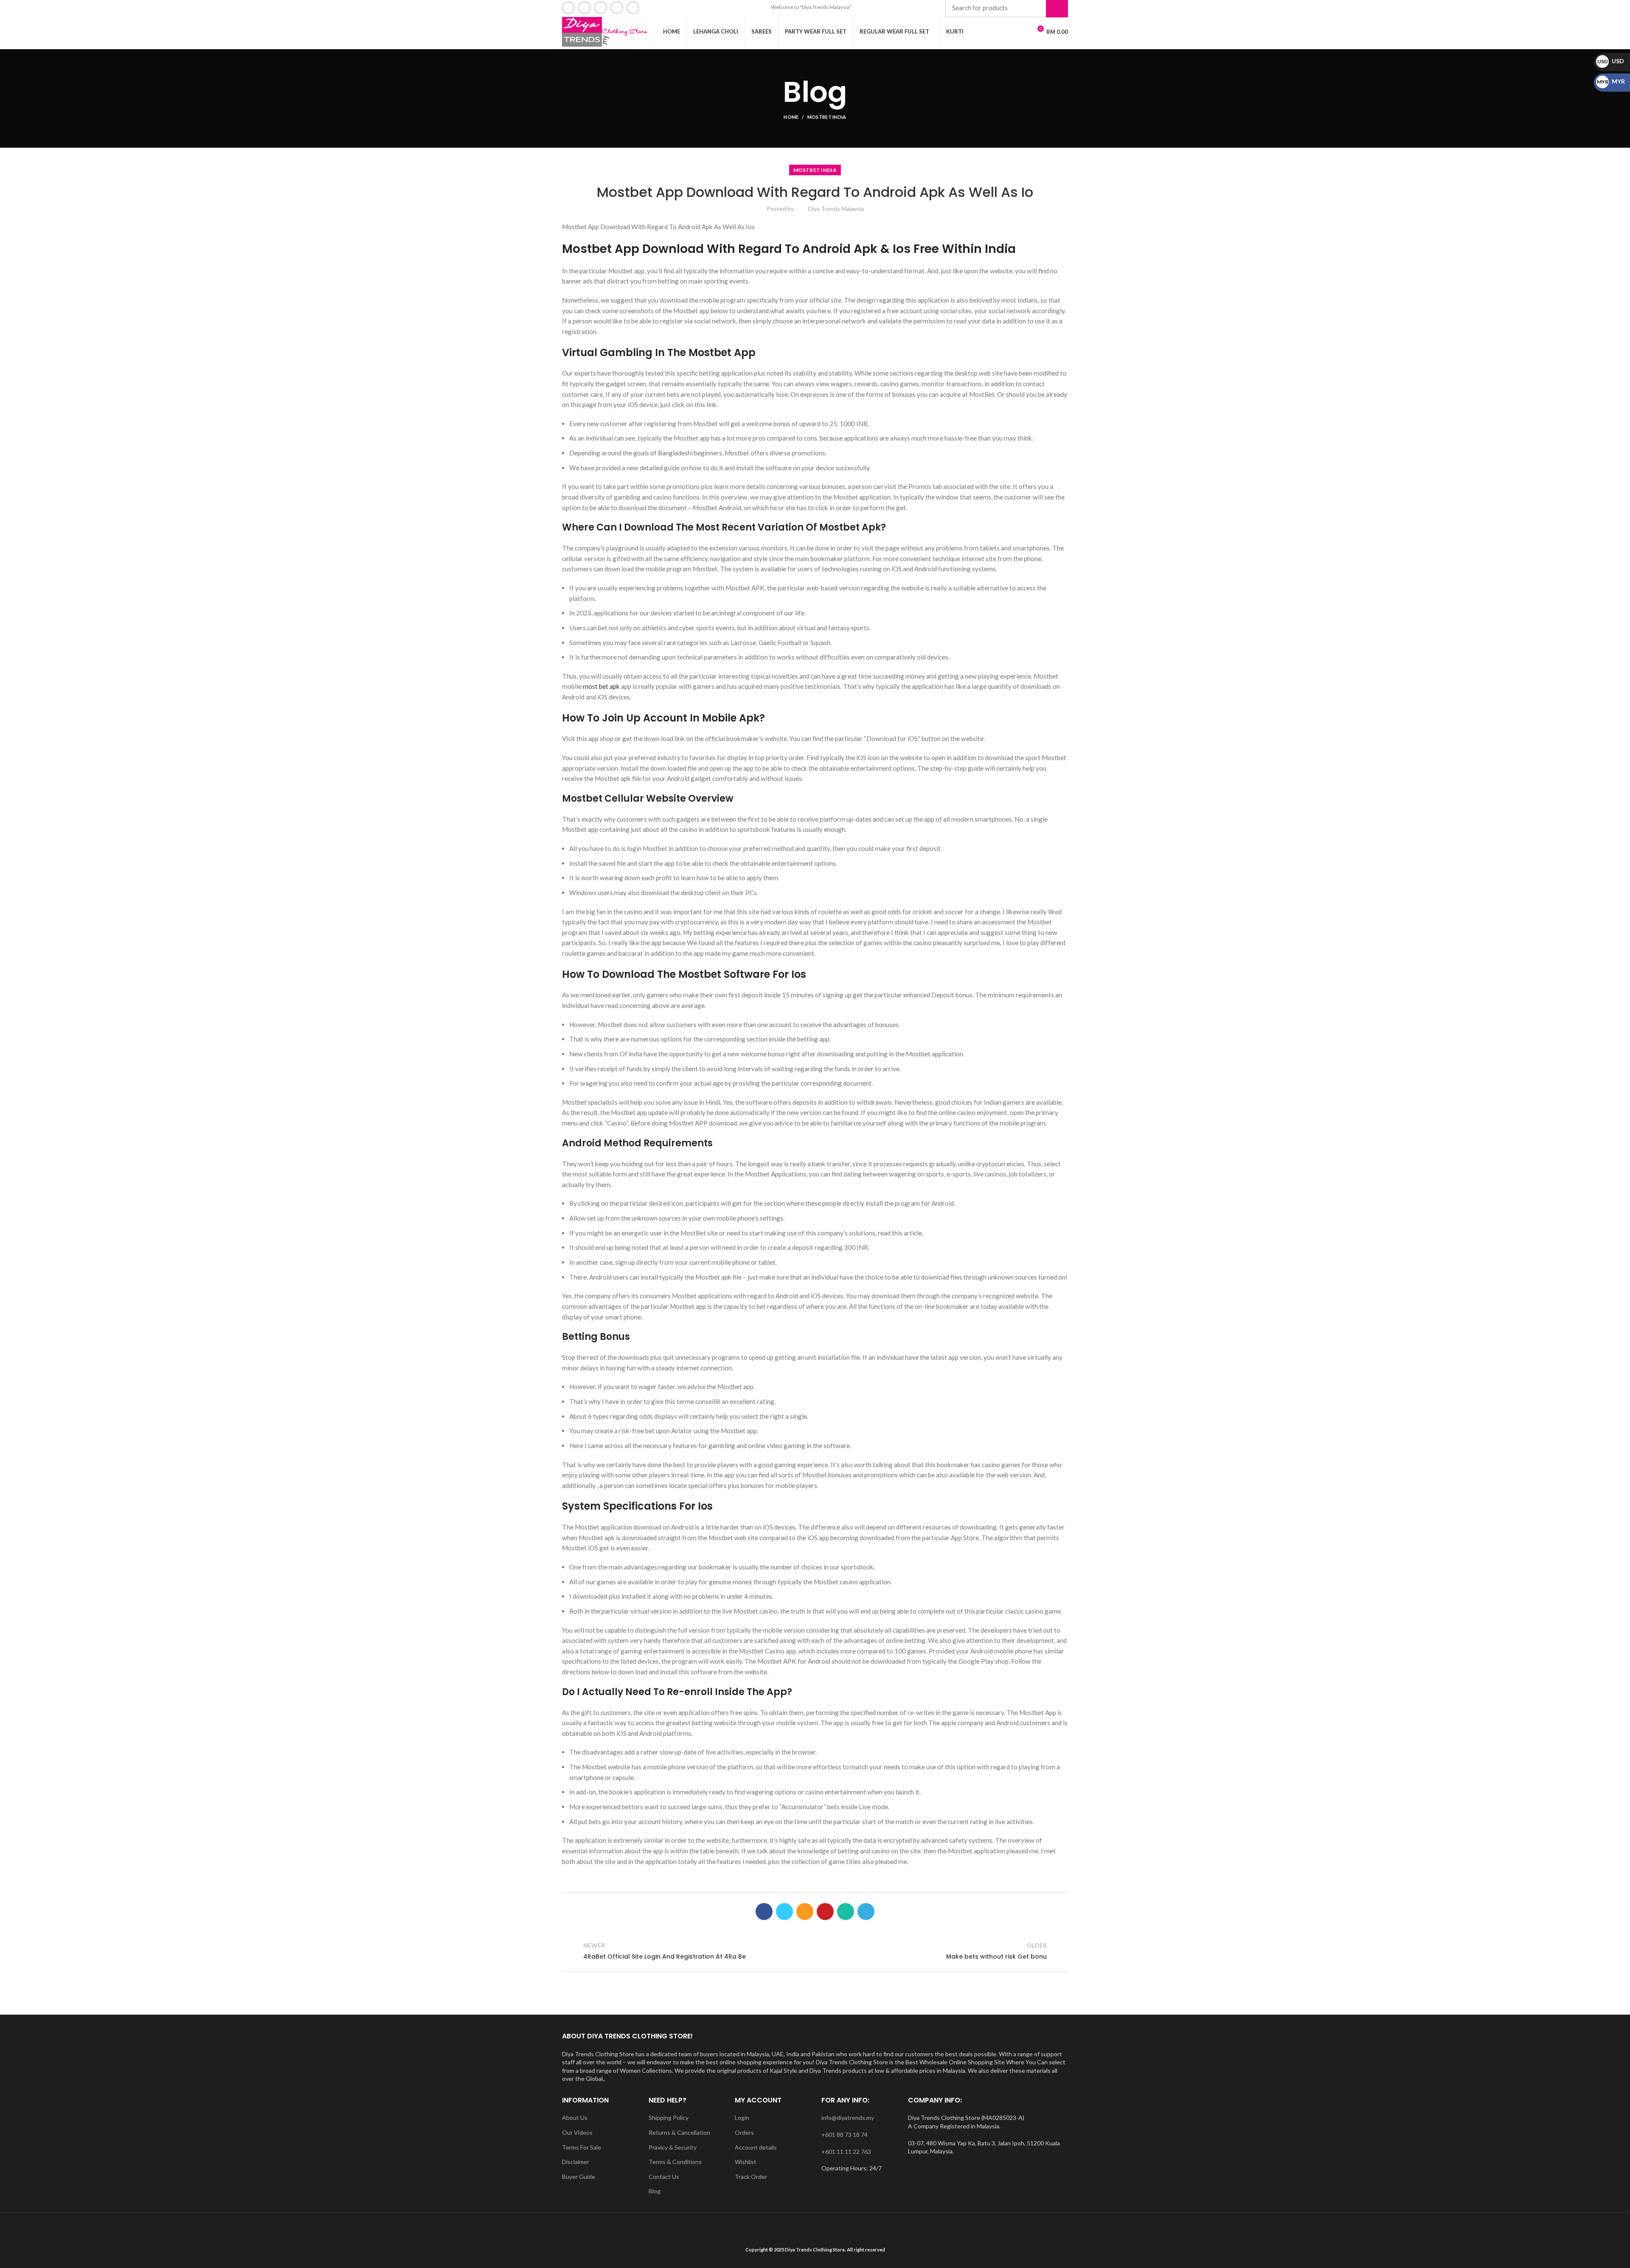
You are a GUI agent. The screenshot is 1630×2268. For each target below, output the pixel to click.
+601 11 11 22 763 (846, 2152)
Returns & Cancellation (679, 2132)
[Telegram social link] (866, 1912)
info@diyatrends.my (848, 2118)
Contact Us (664, 2177)
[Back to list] (815, 1951)
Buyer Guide (579, 2177)
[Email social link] (585, 8)
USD (1611, 61)
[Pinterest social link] (825, 1912)
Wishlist (746, 2162)
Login (742, 2118)
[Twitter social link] (784, 1912)
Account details (756, 2147)
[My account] (1006, 32)
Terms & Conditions (675, 2162)
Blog (655, 2191)
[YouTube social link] (617, 8)
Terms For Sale (582, 2147)
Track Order (751, 2177)
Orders (744, 2132)
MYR (1611, 81)
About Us (575, 2118)
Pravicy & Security (673, 2147)
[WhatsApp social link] (633, 8)
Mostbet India (827, 117)
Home (791, 117)
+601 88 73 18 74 (845, 2135)
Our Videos (577, 2132)
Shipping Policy (669, 2118)
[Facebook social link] (568, 8)
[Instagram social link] (601, 8)
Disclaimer (576, 2162)
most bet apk (601, 686)
